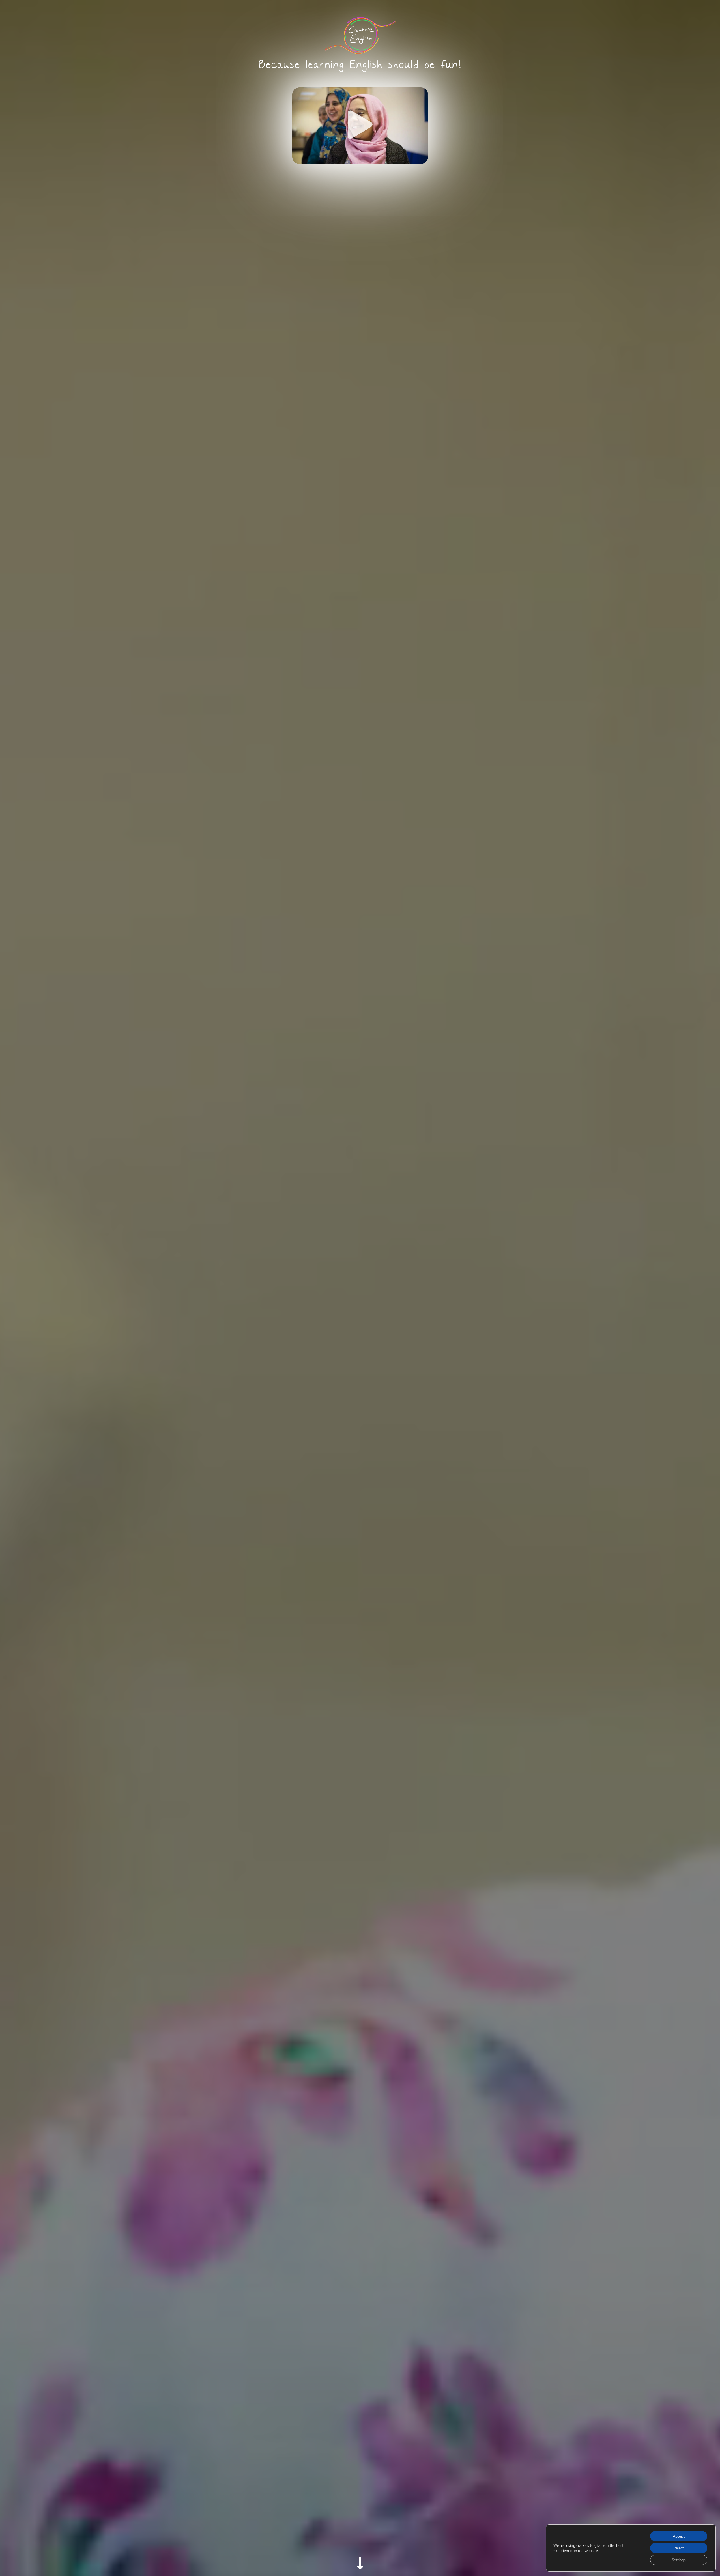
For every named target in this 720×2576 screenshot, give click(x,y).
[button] (360, 126)
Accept (679, 2536)
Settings (679, 2560)
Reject (679, 2548)
